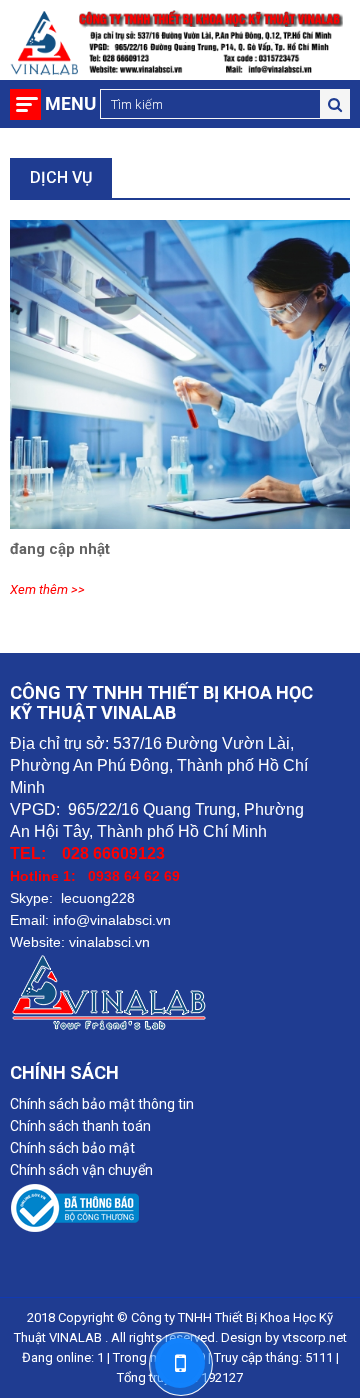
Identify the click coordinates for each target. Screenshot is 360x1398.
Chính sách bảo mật (72, 1148)
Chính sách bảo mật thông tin (102, 1104)
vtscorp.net (314, 1337)
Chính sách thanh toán (80, 1126)
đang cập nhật (60, 549)
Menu (70, 103)
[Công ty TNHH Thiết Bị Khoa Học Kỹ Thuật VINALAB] (180, 1211)
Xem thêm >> (47, 589)
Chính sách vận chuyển (81, 1170)
